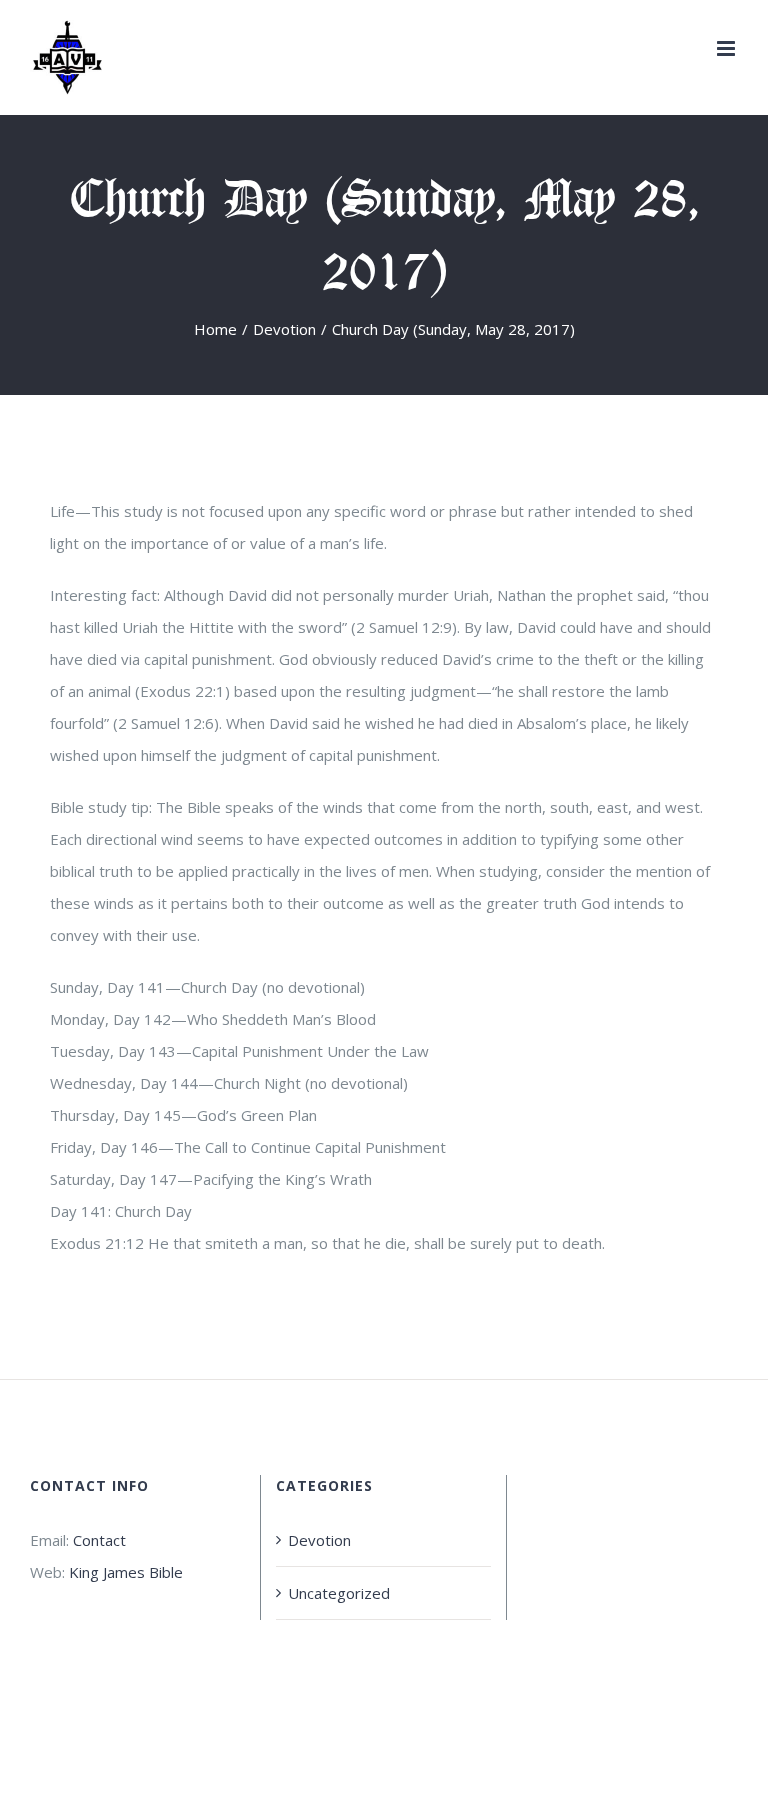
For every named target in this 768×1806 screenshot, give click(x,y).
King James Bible (126, 1572)
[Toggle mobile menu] (727, 48)
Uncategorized (339, 1593)
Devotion (319, 1540)
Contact (99, 1540)
